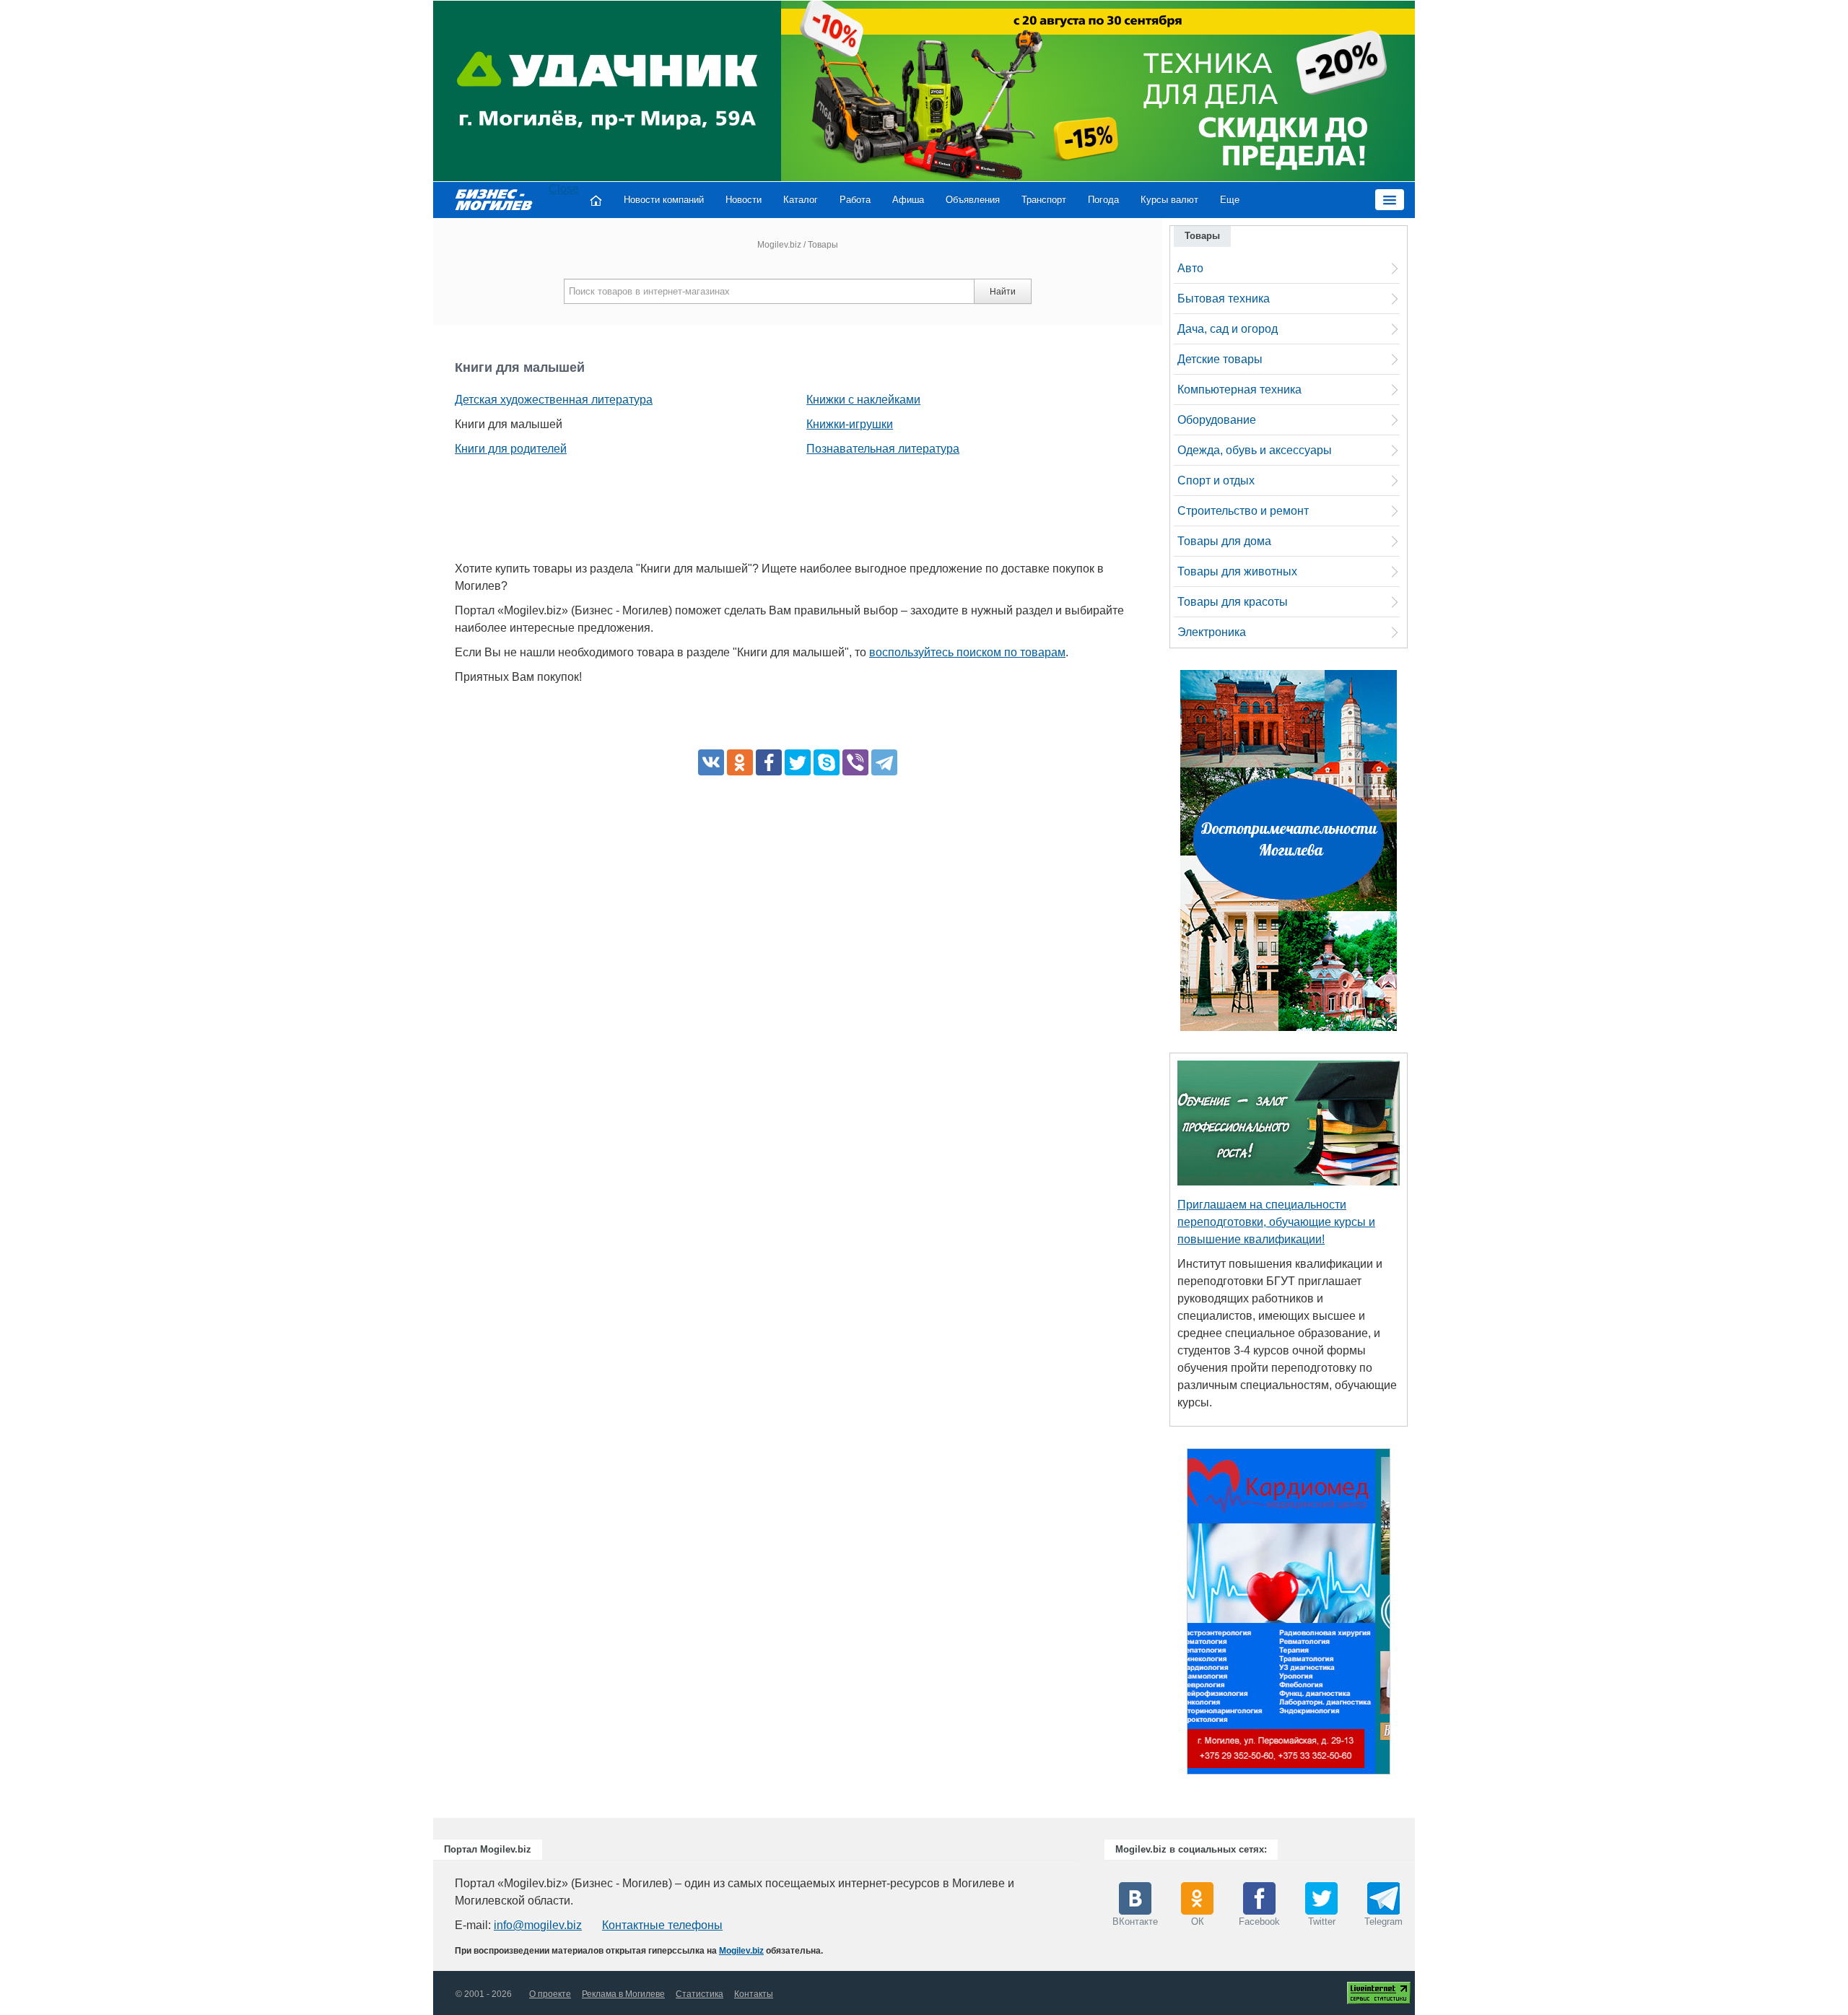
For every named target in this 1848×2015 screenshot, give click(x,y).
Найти (1003, 292)
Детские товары (1220, 359)
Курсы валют (1169, 200)
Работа (855, 200)
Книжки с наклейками (863, 400)
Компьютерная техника (1239, 389)
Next (1405, 1615)
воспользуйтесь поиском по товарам (967, 652)
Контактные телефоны (662, 1925)
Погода (1103, 200)
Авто (1190, 268)
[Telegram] (884, 762)
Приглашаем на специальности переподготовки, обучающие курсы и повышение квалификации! (1276, 1222)
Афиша (908, 200)
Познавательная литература (883, 449)
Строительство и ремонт (1243, 511)
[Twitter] (798, 762)
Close (564, 189)
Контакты (754, 1994)
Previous (1172, 1615)
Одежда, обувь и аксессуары (1255, 450)
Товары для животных (1237, 571)
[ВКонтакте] (711, 762)
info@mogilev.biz (538, 1925)
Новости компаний (664, 200)
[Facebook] (769, 762)
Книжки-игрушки (850, 424)
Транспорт (1044, 200)
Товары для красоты (1233, 602)
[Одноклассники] (740, 762)
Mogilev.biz (779, 245)
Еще (1230, 200)
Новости (744, 200)
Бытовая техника (1224, 299)
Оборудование (1217, 420)
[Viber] (855, 762)
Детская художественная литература (554, 400)
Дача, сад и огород (1228, 329)
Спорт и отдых (1216, 480)
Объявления (973, 200)
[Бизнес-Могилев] (494, 199)
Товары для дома (1224, 541)
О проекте (550, 1994)
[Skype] (827, 762)
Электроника (1212, 632)
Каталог (801, 200)
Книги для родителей (511, 449)
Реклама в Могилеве (623, 1994)
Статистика (699, 1994)
